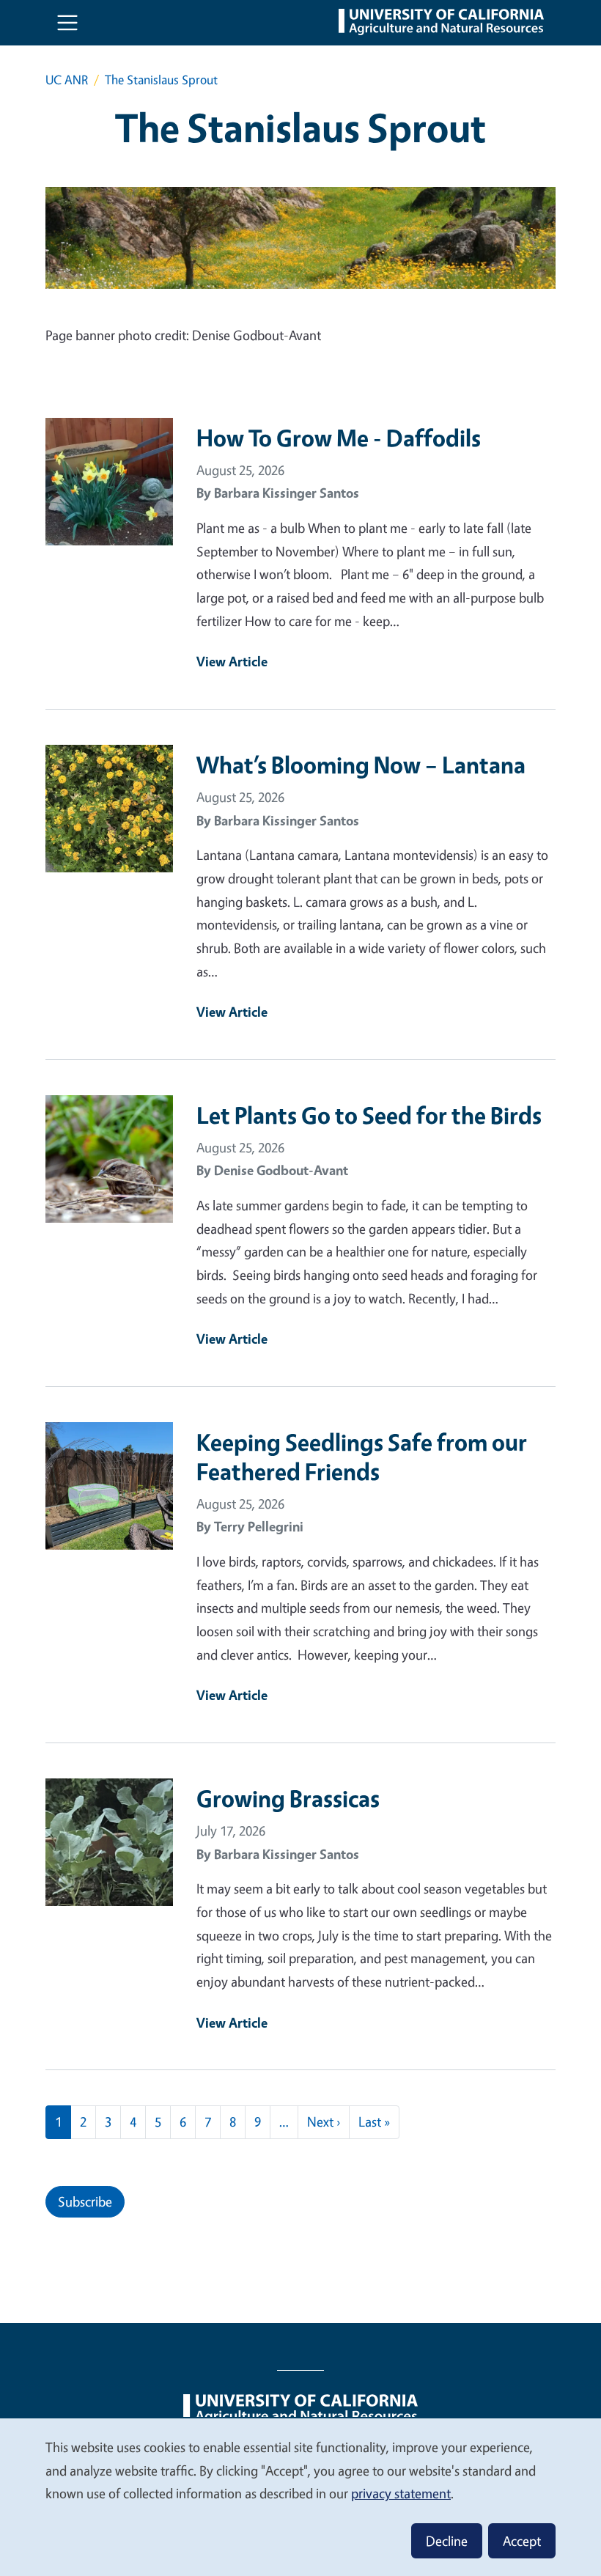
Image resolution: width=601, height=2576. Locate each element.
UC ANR (67, 80)
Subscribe (85, 2201)
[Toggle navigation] (67, 23)
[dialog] (300, 2496)
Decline (447, 2541)
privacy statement (401, 2493)
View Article (232, 661)
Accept (522, 2541)
